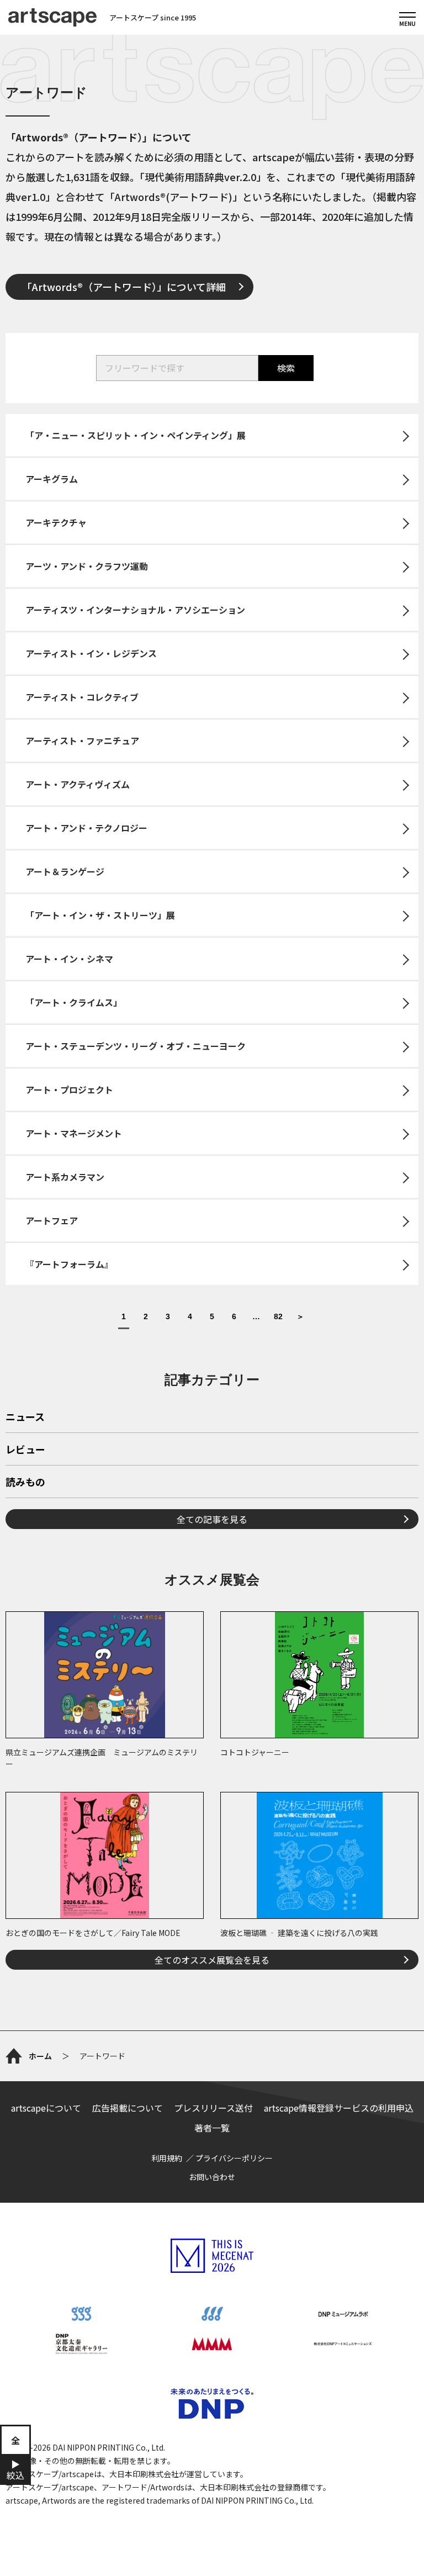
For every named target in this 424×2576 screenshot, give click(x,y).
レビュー (25, 1450)
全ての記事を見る (212, 1519)
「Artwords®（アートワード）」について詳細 (124, 287)
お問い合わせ (212, 2177)
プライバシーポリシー (234, 2158)
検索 (286, 368)
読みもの (25, 1483)
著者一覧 (212, 2128)
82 (278, 1317)
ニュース (25, 1417)
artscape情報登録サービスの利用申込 (339, 2108)
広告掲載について (128, 2108)
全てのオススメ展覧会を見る (212, 1960)
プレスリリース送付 (213, 2108)
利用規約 (167, 2158)
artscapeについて (46, 2108)
